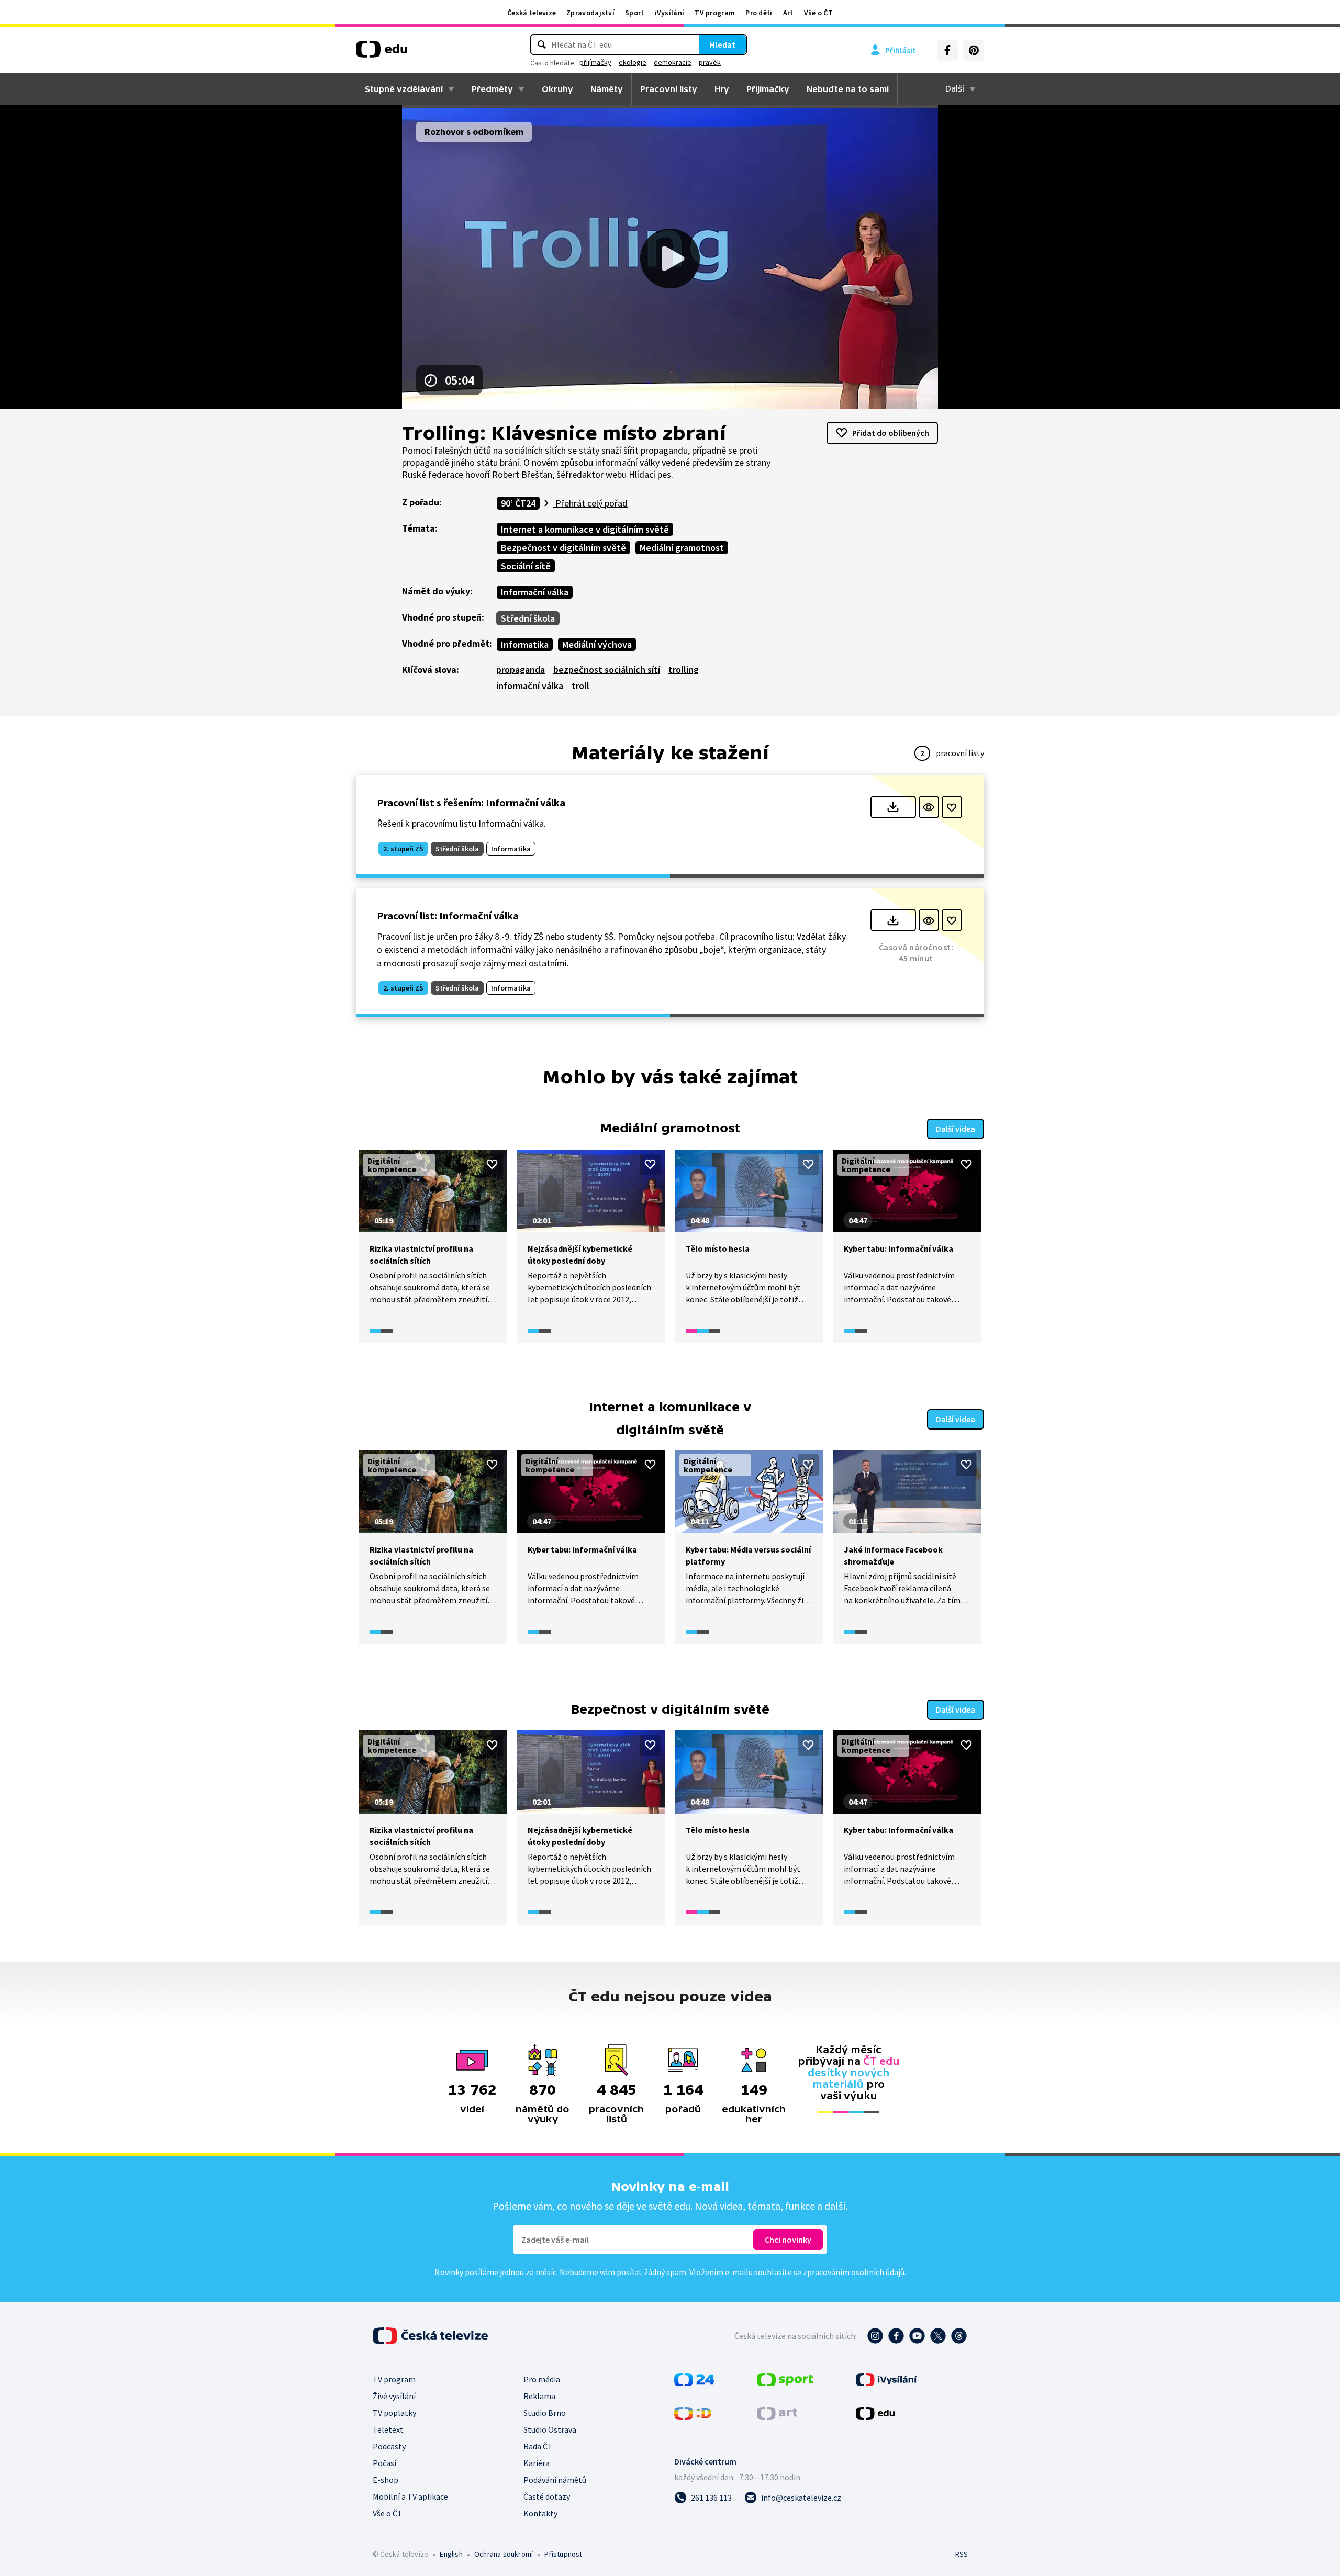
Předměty (492, 89)
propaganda (521, 670)
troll (580, 686)
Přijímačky (768, 89)
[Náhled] (929, 807)
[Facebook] (947, 50)
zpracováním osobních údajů (854, 2272)
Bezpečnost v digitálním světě (563, 548)
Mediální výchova (597, 644)
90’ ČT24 (518, 503)
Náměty (607, 89)
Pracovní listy (669, 89)
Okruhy (557, 89)
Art (788, 13)
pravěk (710, 62)
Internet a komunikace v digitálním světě (585, 529)
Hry (722, 89)
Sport (635, 13)
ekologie (633, 62)
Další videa (956, 1129)
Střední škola (528, 618)
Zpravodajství (590, 13)
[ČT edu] (382, 53)
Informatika (525, 644)
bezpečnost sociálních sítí (607, 670)
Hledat (722, 44)
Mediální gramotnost (682, 548)
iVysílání (670, 13)
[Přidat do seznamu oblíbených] (952, 807)
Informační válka (535, 592)
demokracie (673, 62)
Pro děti (759, 13)
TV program (715, 13)
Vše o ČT (818, 13)
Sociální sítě (526, 566)
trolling (684, 670)
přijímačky (595, 62)
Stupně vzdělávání (404, 89)
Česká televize (532, 13)
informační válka (530, 686)
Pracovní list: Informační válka (448, 915)
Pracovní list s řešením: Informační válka (471, 802)
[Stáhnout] (893, 807)
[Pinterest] (974, 50)
